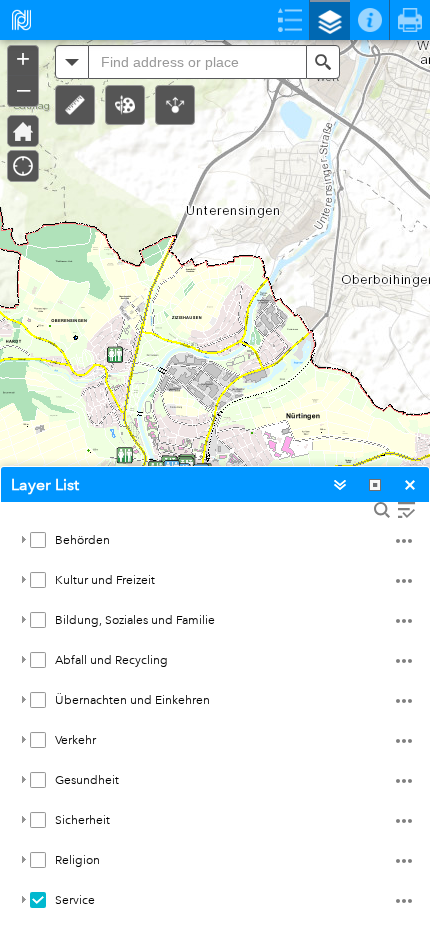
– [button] (23, 89)
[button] (75, 105)
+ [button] (23, 59)
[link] (15, 20)
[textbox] (197, 62)
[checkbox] (38, 540)
